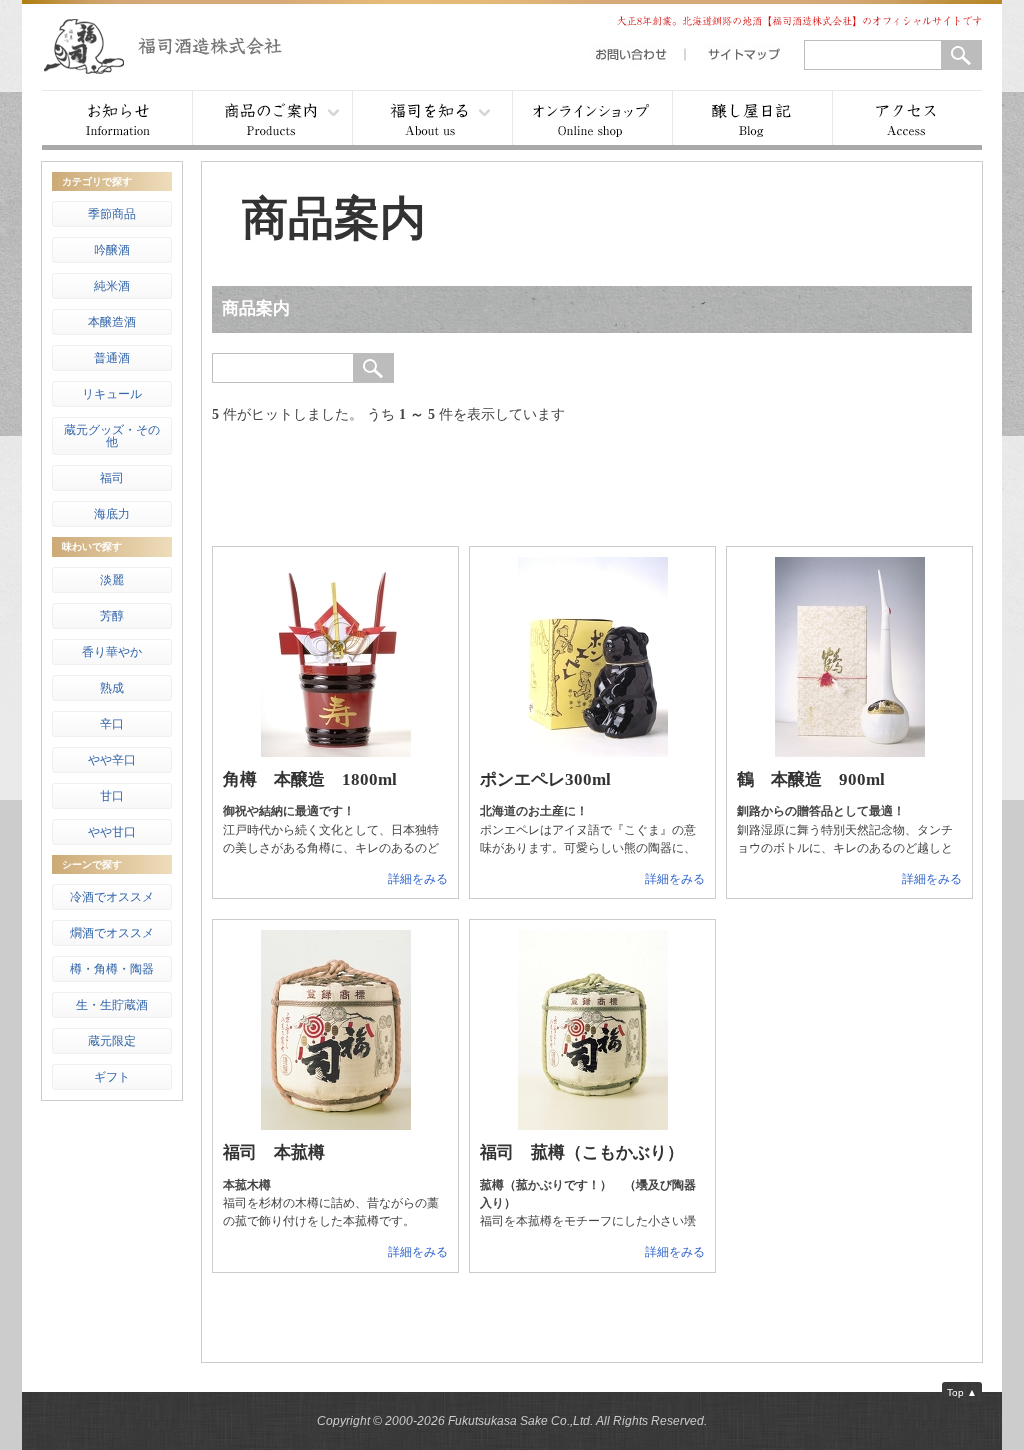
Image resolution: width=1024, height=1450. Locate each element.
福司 (112, 478)
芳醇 (112, 616)
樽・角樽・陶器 (112, 969)
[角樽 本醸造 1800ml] (336, 752)
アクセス (907, 120)
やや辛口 (112, 760)
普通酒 (112, 358)
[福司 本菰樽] (336, 1125)
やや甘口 (112, 832)
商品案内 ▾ (272, 120)
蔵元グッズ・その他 (112, 436)
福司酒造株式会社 (182, 45)
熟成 (112, 688)
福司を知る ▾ (432, 120)
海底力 (112, 514)
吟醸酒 (112, 250)
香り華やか (112, 652)
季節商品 (112, 214)
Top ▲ (962, 1392)
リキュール (112, 394)
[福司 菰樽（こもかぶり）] (593, 1125)
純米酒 (112, 286)
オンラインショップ (592, 120)
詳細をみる (418, 879)
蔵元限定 (112, 1041)
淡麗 (112, 580)
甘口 (112, 796)
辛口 (112, 724)
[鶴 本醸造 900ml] (850, 752)
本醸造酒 (112, 322)
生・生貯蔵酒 (112, 1005)
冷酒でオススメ (112, 897)
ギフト (112, 1077)
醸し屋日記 (752, 120)
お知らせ (117, 120)
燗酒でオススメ (112, 933)
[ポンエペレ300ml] (593, 752)
